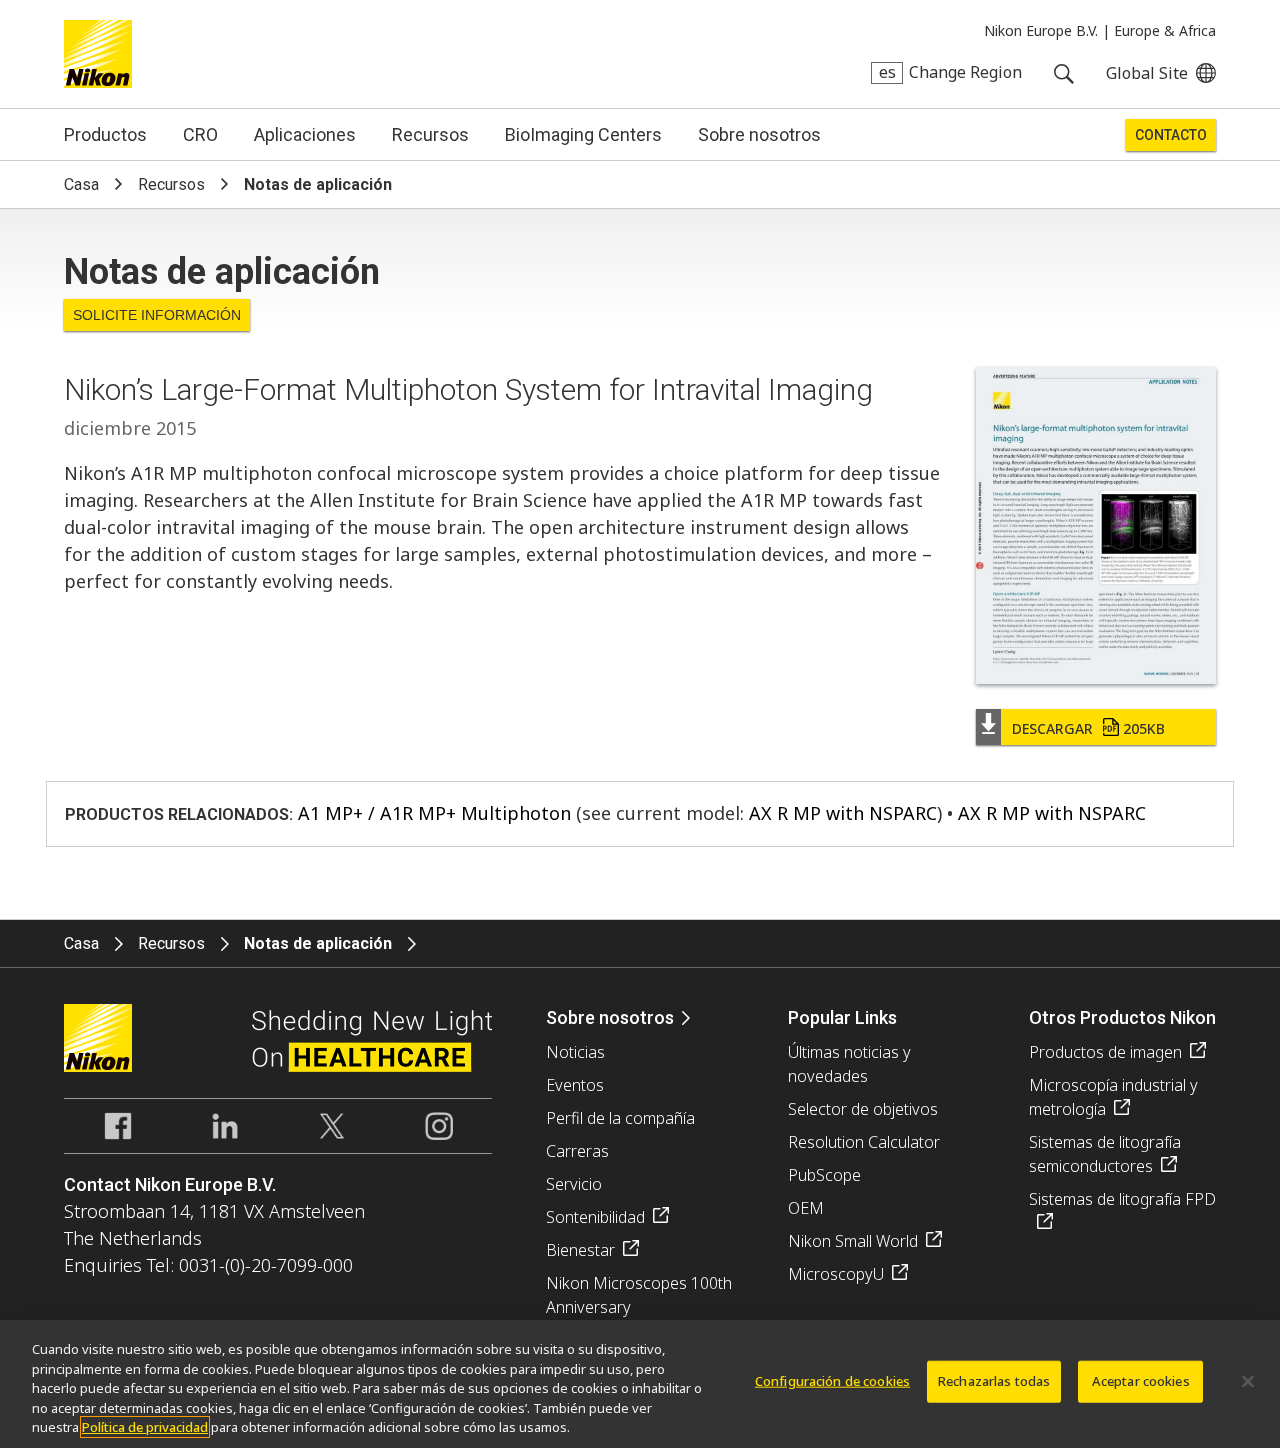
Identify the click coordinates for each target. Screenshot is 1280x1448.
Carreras (577, 1151)
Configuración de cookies (832, 1381)
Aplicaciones (305, 134)
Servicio (574, 1184)
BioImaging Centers (583, 134)
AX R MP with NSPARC (843, 813)
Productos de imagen (1105, 1052)
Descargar (1088, 728)
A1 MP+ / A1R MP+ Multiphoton (434, 813)
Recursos (430, 134)
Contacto (1171, 135)
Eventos (575, 1085)
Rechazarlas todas (994, 1381)
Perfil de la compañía (620, 1118)
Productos (105, 134)
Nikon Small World (853, 1241)
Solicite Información (157, 315)
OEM (806, 1208)
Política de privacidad (145, 1427)
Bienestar (580, 1250)
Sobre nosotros (759, 134)
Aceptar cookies (1141, 1381)
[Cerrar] (1248, 1382)
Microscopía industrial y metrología (1113, 1097)
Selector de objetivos (863, 1109)
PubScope (824, 1175)
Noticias (575, 1052)
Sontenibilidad (595, 1217)
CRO (200, 134)
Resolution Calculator (864, 1142)
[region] (640, 1384)
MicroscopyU (836, 1274)
